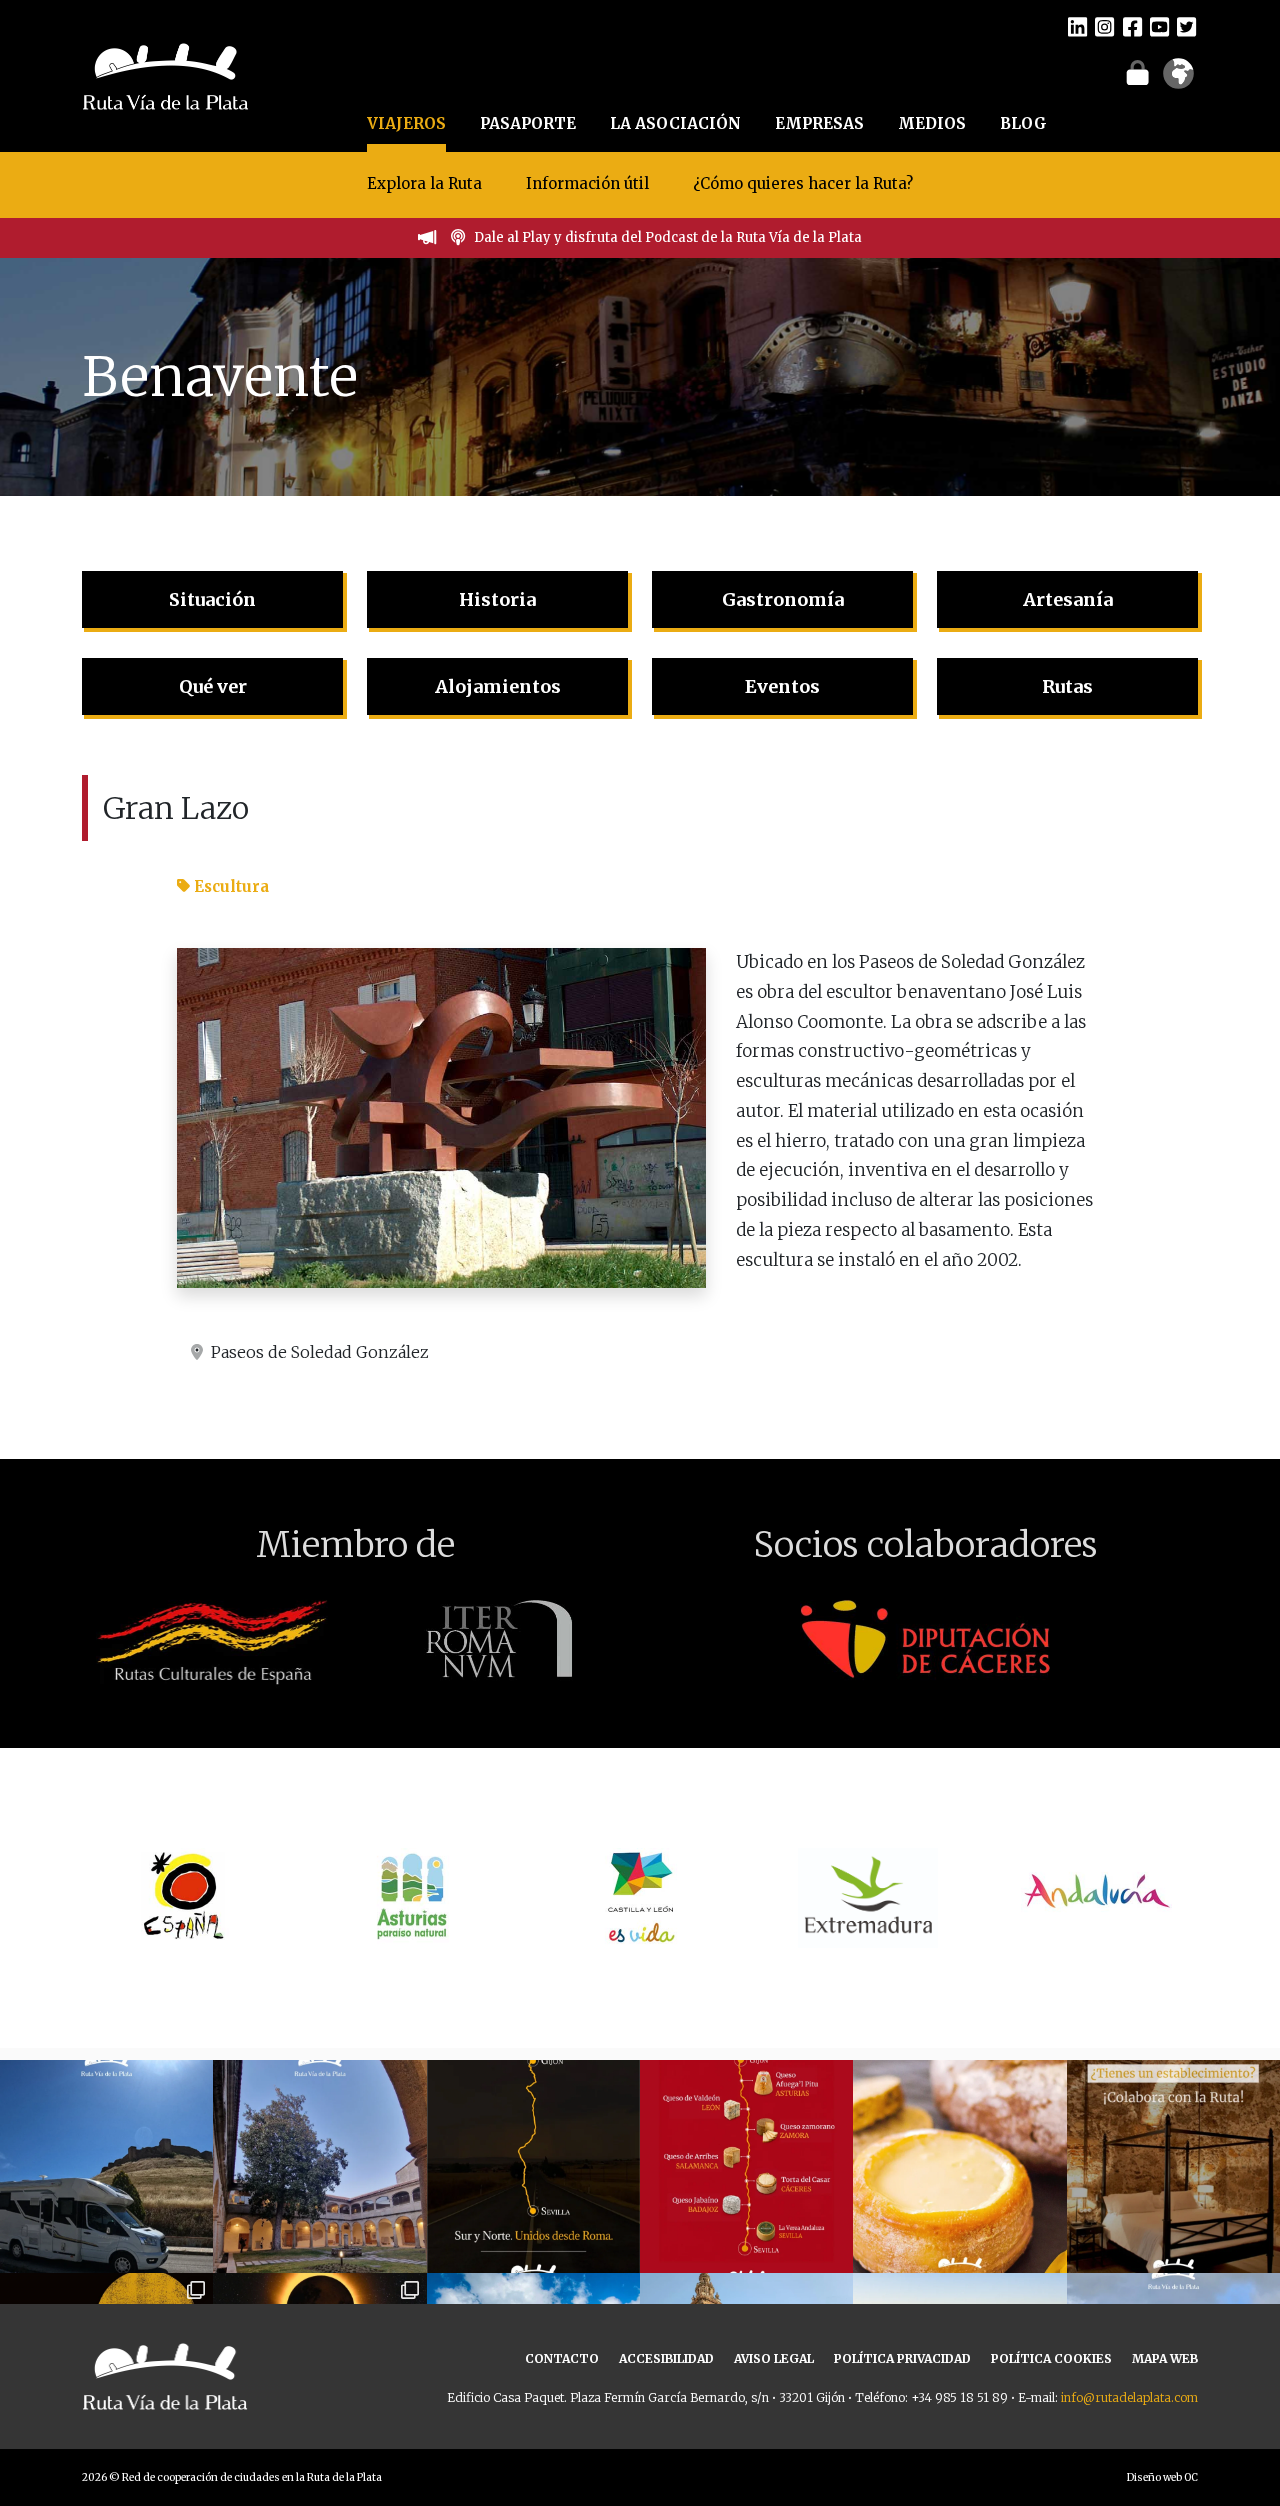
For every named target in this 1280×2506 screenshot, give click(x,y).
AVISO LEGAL (774, 2358)
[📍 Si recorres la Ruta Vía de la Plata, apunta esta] (959, 2166)
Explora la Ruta (424, 183)
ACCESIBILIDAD (666, 2358)
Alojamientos (498, 686)
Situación (212, 599)
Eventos (782, 686)
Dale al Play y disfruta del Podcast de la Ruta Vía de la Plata (668, 237)
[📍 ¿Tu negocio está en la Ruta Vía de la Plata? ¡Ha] (1173, 2166)
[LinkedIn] (1077, 26)
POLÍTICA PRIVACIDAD (902, 2358)
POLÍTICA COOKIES (1051, 2358)
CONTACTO (562, 2358)
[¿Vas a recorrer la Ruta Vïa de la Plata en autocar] (106, 2166)
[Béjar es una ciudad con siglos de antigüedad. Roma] (319, 2166)
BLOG (1023, 123)
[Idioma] (1178, 80)
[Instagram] (1104, 26)
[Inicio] (165, 74)
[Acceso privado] (1137, 72)
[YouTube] (1159, 26)
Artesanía (1068, 599)
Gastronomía (783, 599)
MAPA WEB (1165, 2358)
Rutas (1067, 686)
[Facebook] (1132, 26)
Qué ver (213, 686)
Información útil (587, 183)
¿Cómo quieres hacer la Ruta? (803, 183)
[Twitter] (1186, 26)
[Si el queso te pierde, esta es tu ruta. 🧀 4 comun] (746, 2166)
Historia (497, 599)
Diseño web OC (1162, 2477)
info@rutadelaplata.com (1129, 2397)
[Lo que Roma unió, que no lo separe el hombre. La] (533, 2166)
